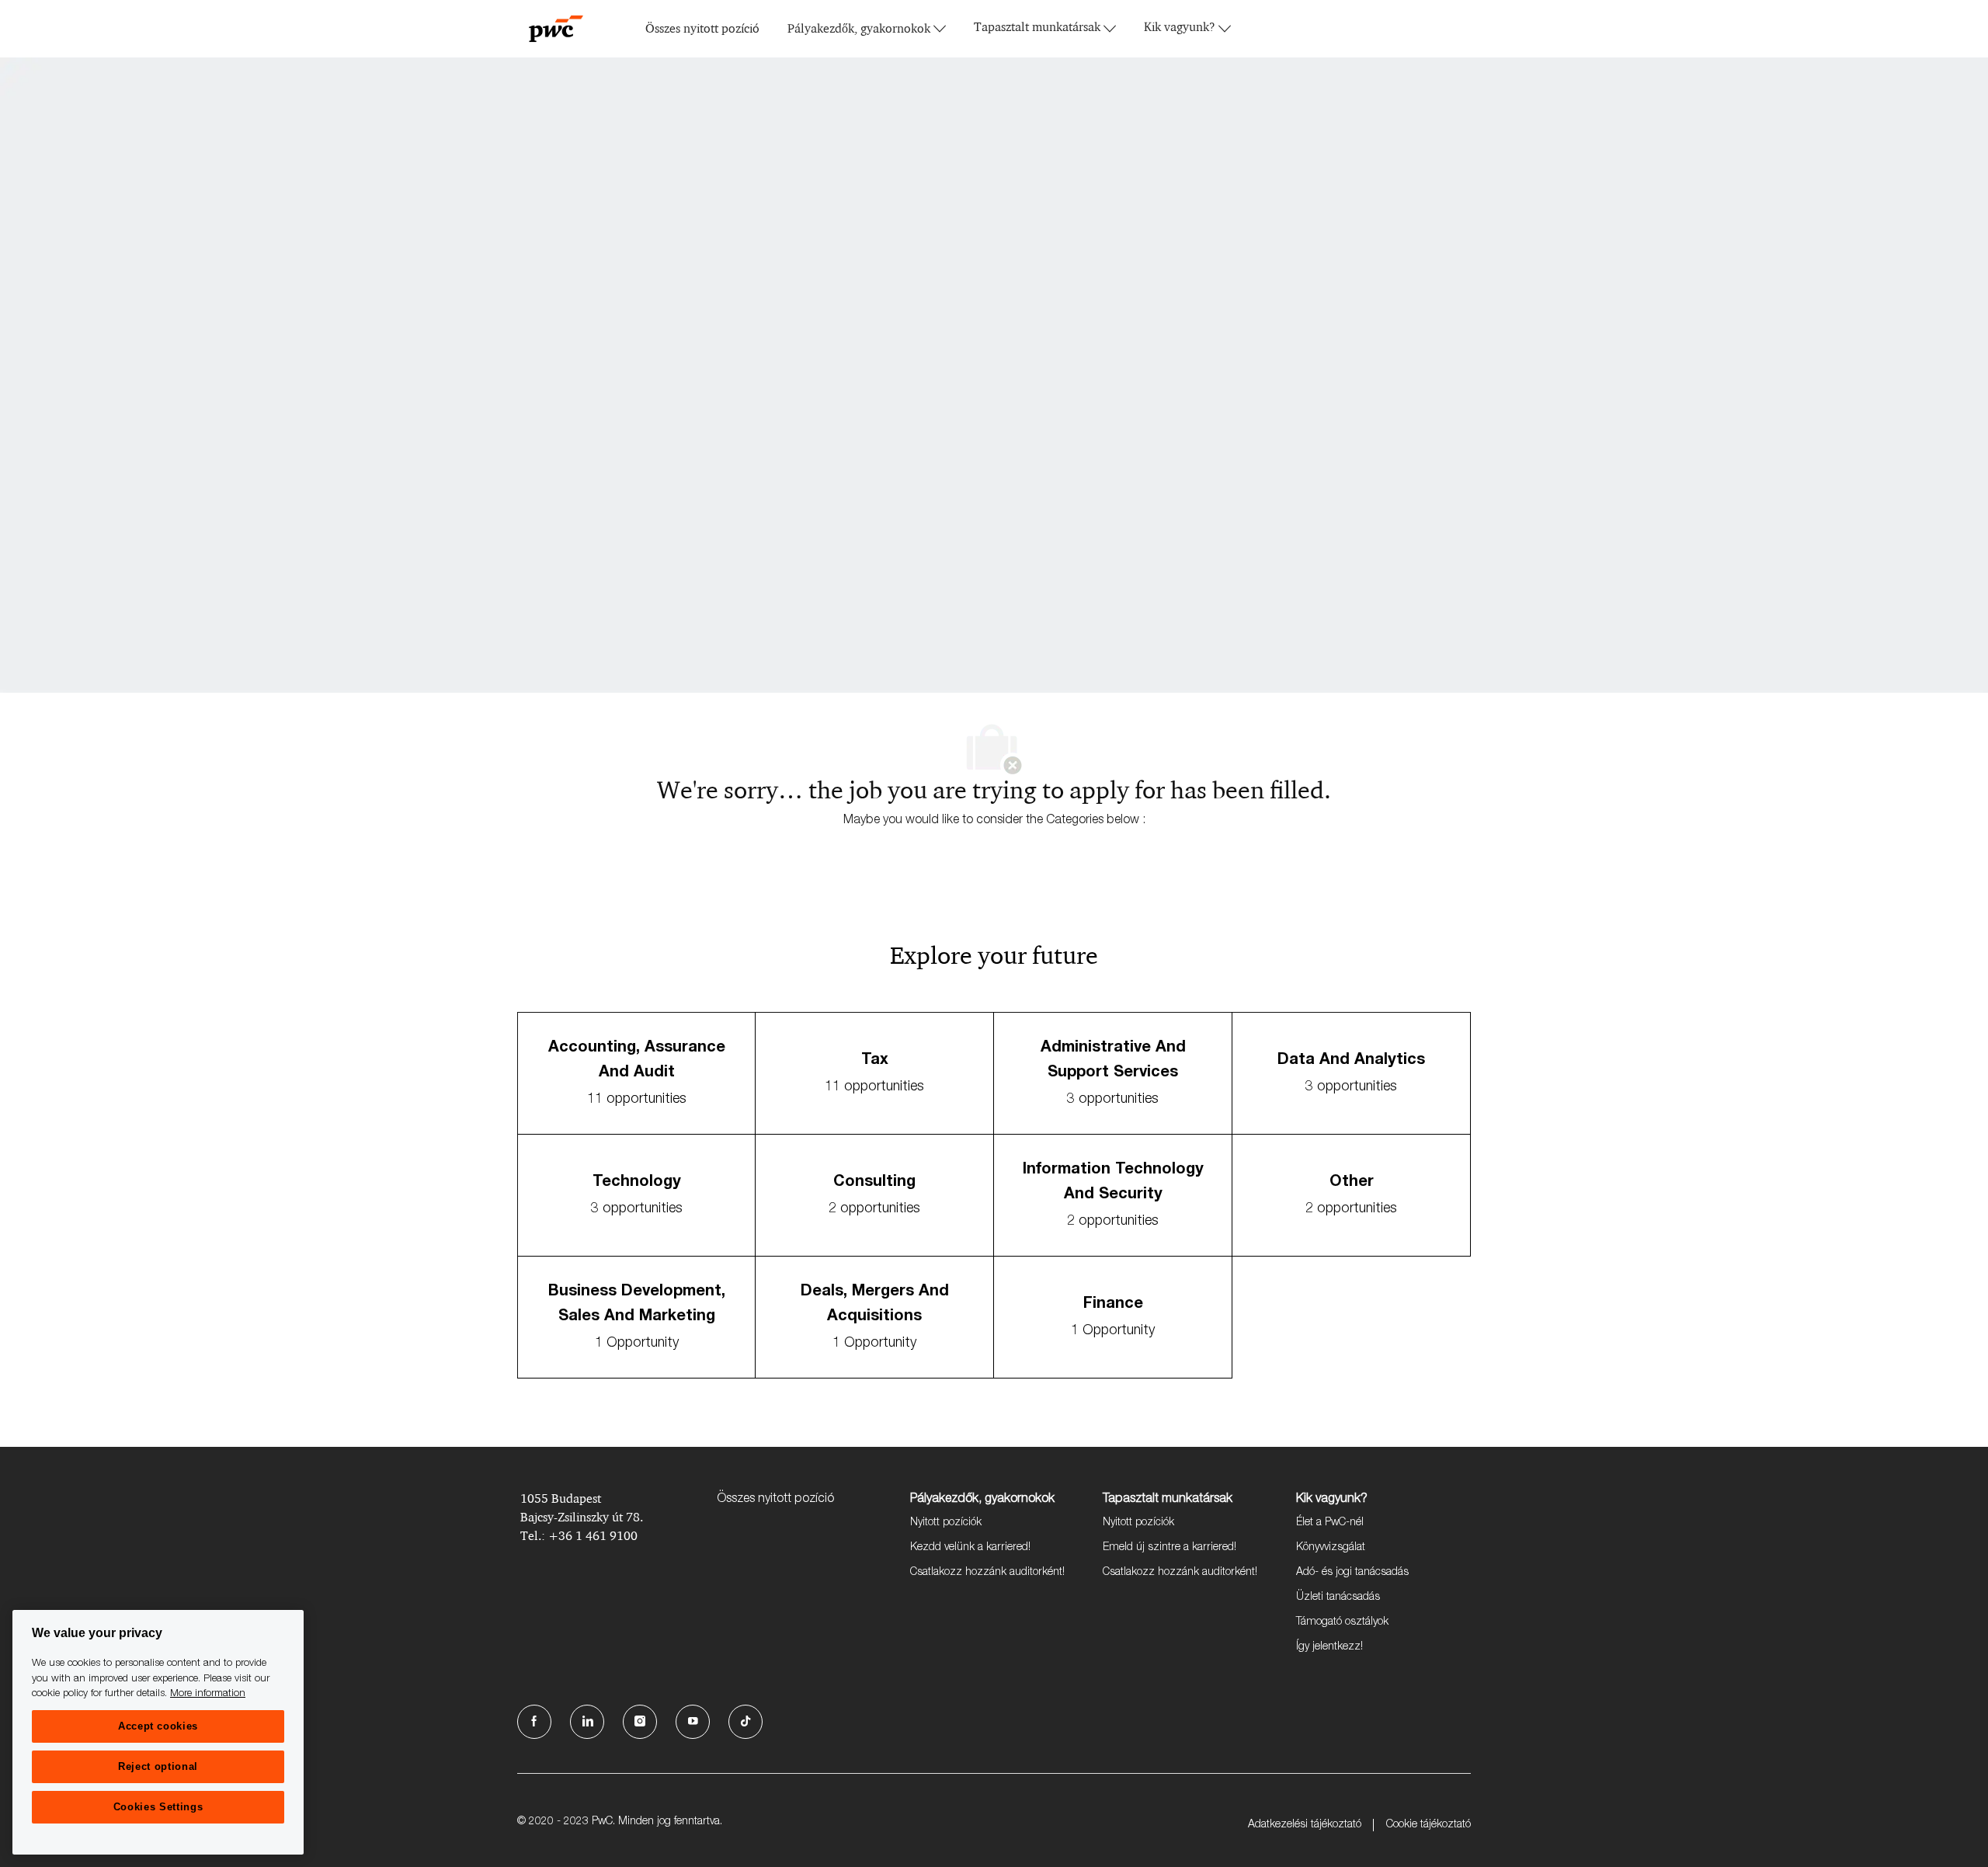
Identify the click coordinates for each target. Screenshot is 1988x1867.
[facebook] (534, 1722)
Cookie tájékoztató (1428, 1825)
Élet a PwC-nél (1330, 1523)
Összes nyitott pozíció (702, 29)
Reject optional (158, 1766)
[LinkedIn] (587, 1722)
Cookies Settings (158, 1807)
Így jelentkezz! (1329, 1647)
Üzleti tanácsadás (1338, 1598)
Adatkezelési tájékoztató (1305, 1825)
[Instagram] (640, 1722)
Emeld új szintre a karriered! (1170, 1548)
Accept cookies (158, 1726)
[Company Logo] (556, 29)
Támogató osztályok (1342, 1622)
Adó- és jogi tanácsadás (1352, 1573)
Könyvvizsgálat (1331, 1548)
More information (208, 1694)
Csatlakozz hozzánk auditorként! (987, 1573)
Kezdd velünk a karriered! (970, 1548)
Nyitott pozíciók (946, 1523)
